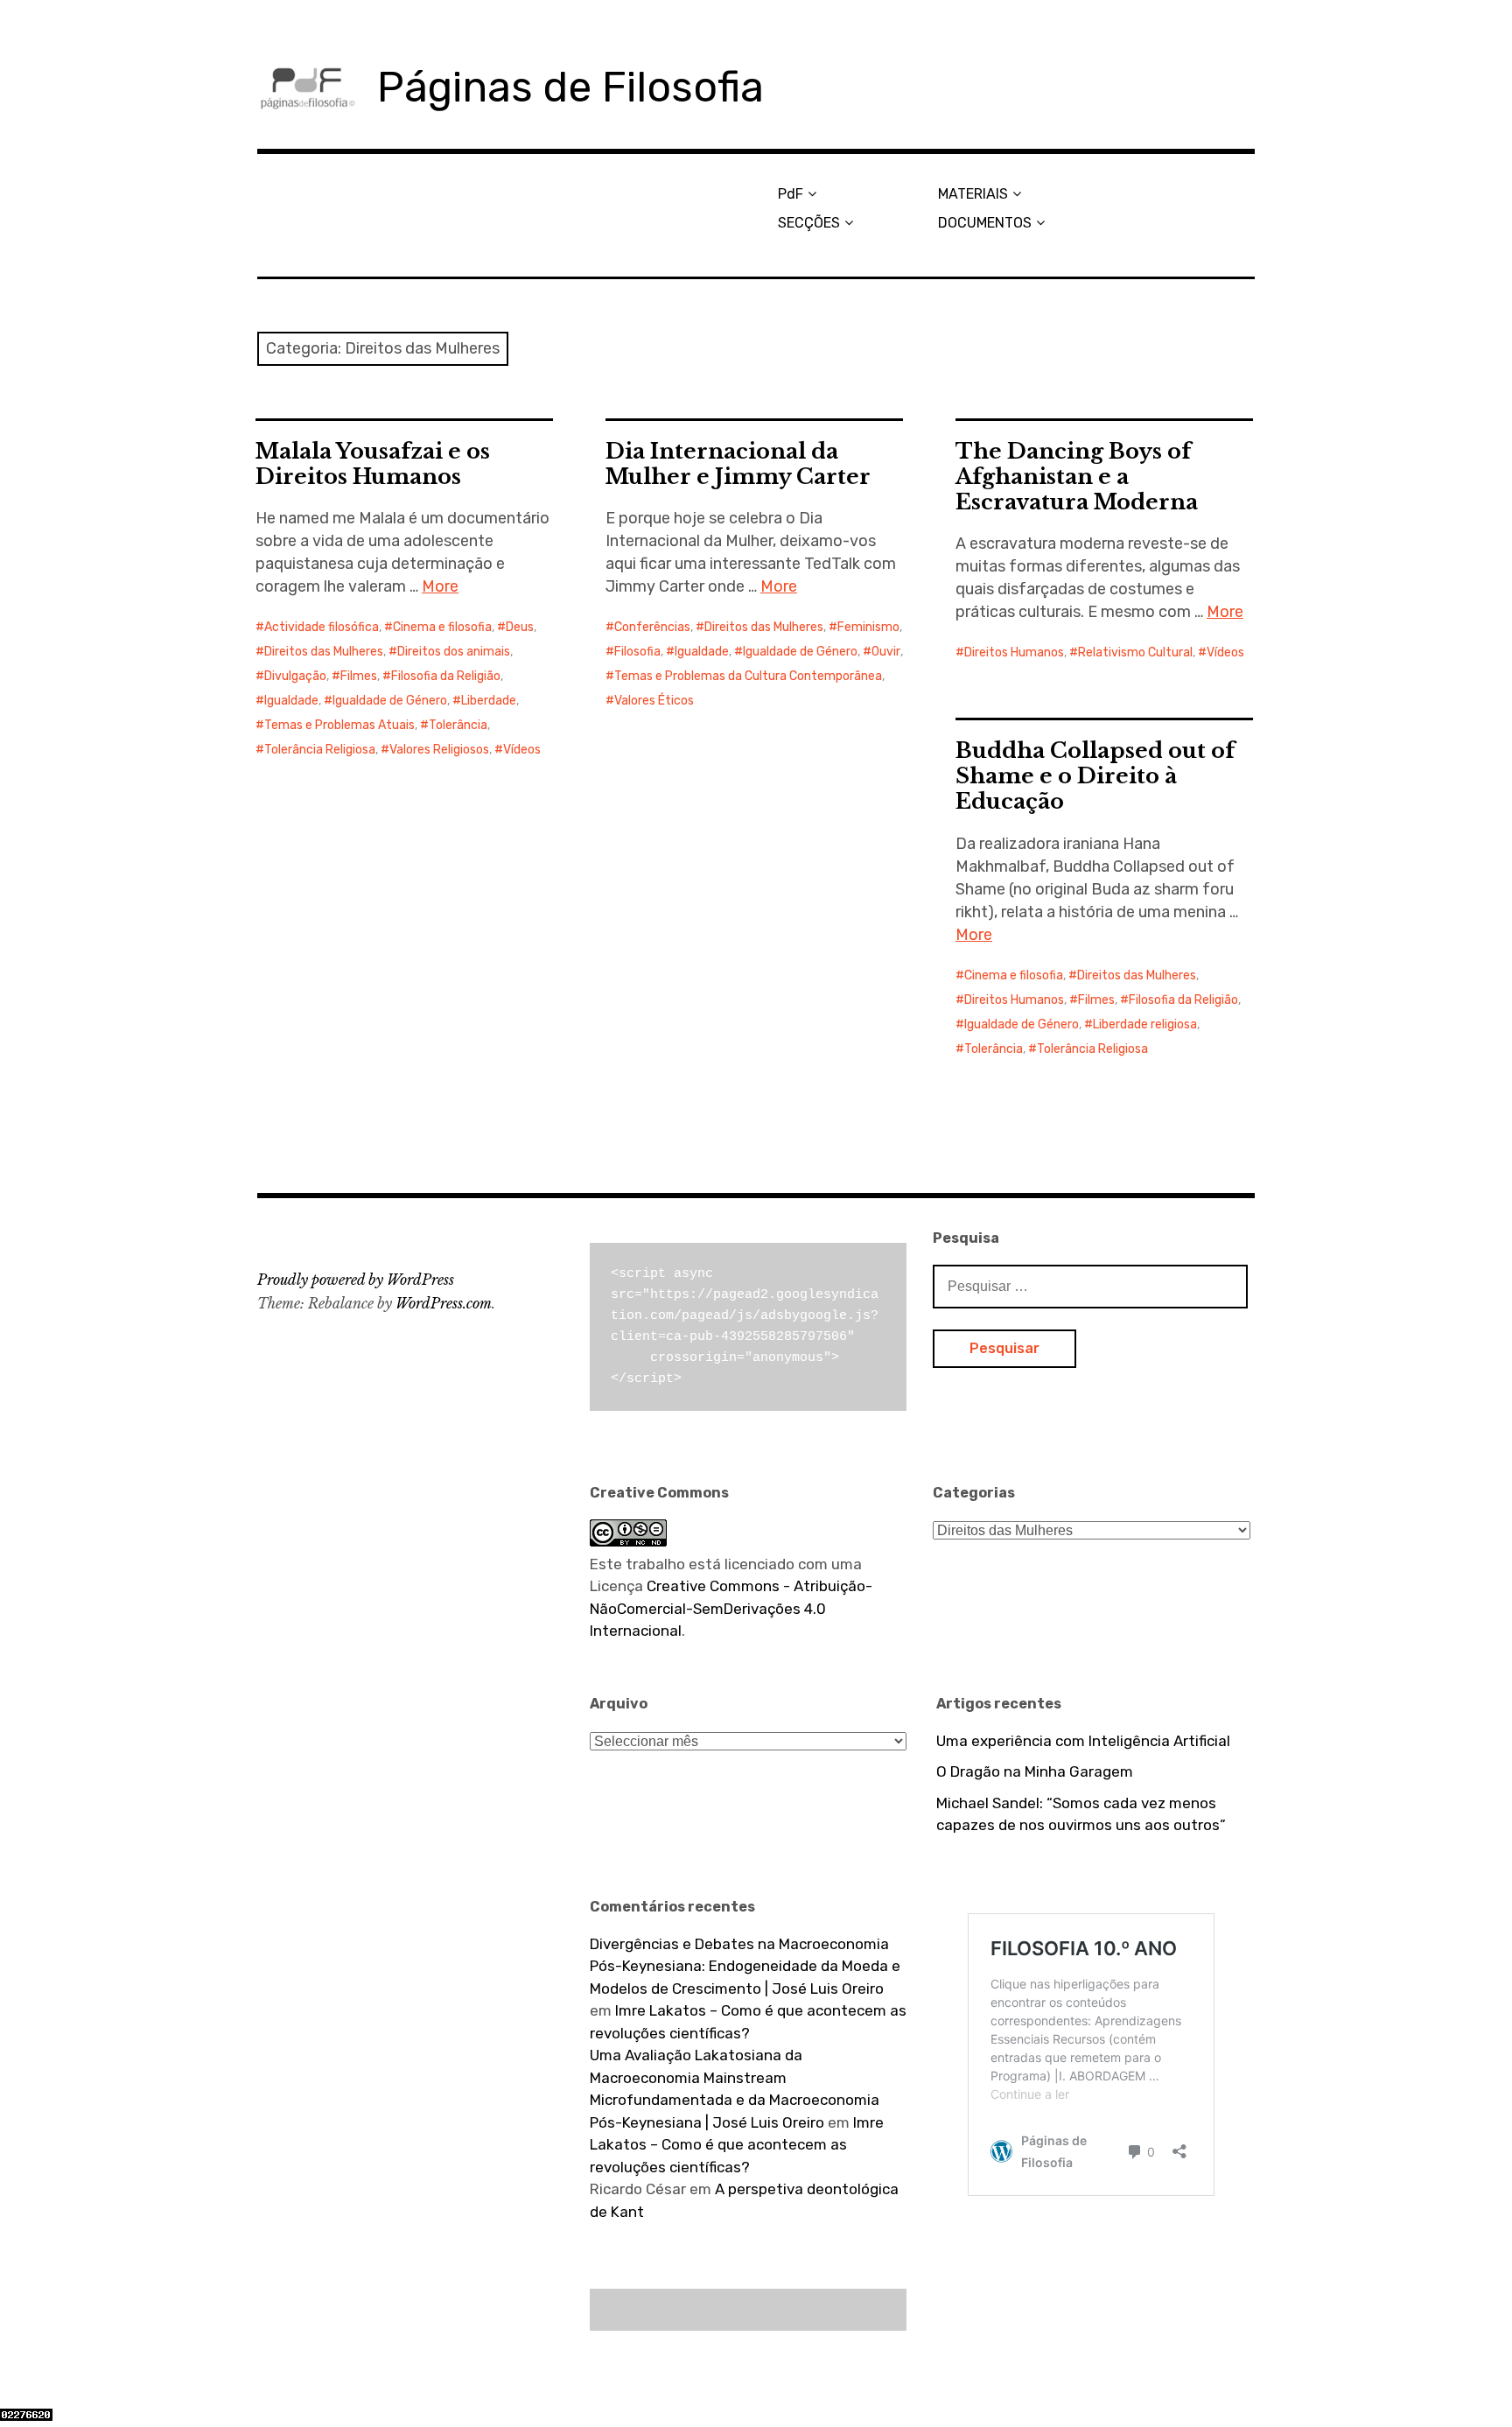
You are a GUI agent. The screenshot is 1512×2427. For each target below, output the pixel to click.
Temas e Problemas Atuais (339, 725)
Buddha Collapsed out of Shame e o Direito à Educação (1095, 776)
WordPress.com (444, 1303)
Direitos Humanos (1014, 652)
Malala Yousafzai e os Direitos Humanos (373, 464)
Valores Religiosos (439, 750)
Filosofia (637, 652)
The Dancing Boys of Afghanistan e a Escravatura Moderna (1077, 477)
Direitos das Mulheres (324, 652)
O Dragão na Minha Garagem (1035, 1771)
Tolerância (458, 725)
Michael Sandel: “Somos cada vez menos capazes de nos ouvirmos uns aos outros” (1081, 1814)
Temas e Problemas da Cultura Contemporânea (748, 676)
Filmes (359, 676)
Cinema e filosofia (442, 627)
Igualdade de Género (390, 701)
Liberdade (489, 701)
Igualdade (291, 701)
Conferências (652, 627)
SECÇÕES (809, 223)
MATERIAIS (973, 194)
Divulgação (295, 676)
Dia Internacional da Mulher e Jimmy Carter (738, 464)
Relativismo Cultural (1135, 652)
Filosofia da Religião (446, 676)
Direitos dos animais (454, 652)
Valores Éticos (654, 701)
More (440, 586)
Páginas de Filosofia (570, 87)
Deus (520, 627)
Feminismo (868, 627)
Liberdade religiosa (1145, 1024)
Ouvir (886, 652)
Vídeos (522, 750)
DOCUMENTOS (985, 223)
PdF (791, 194)
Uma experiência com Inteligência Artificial (1083, 1741)
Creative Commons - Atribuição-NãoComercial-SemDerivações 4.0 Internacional (731, 1608)
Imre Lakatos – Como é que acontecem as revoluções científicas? (737, 2145)
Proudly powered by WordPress (356, 1280)
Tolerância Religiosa (320, 750)
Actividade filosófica (322, 627)
